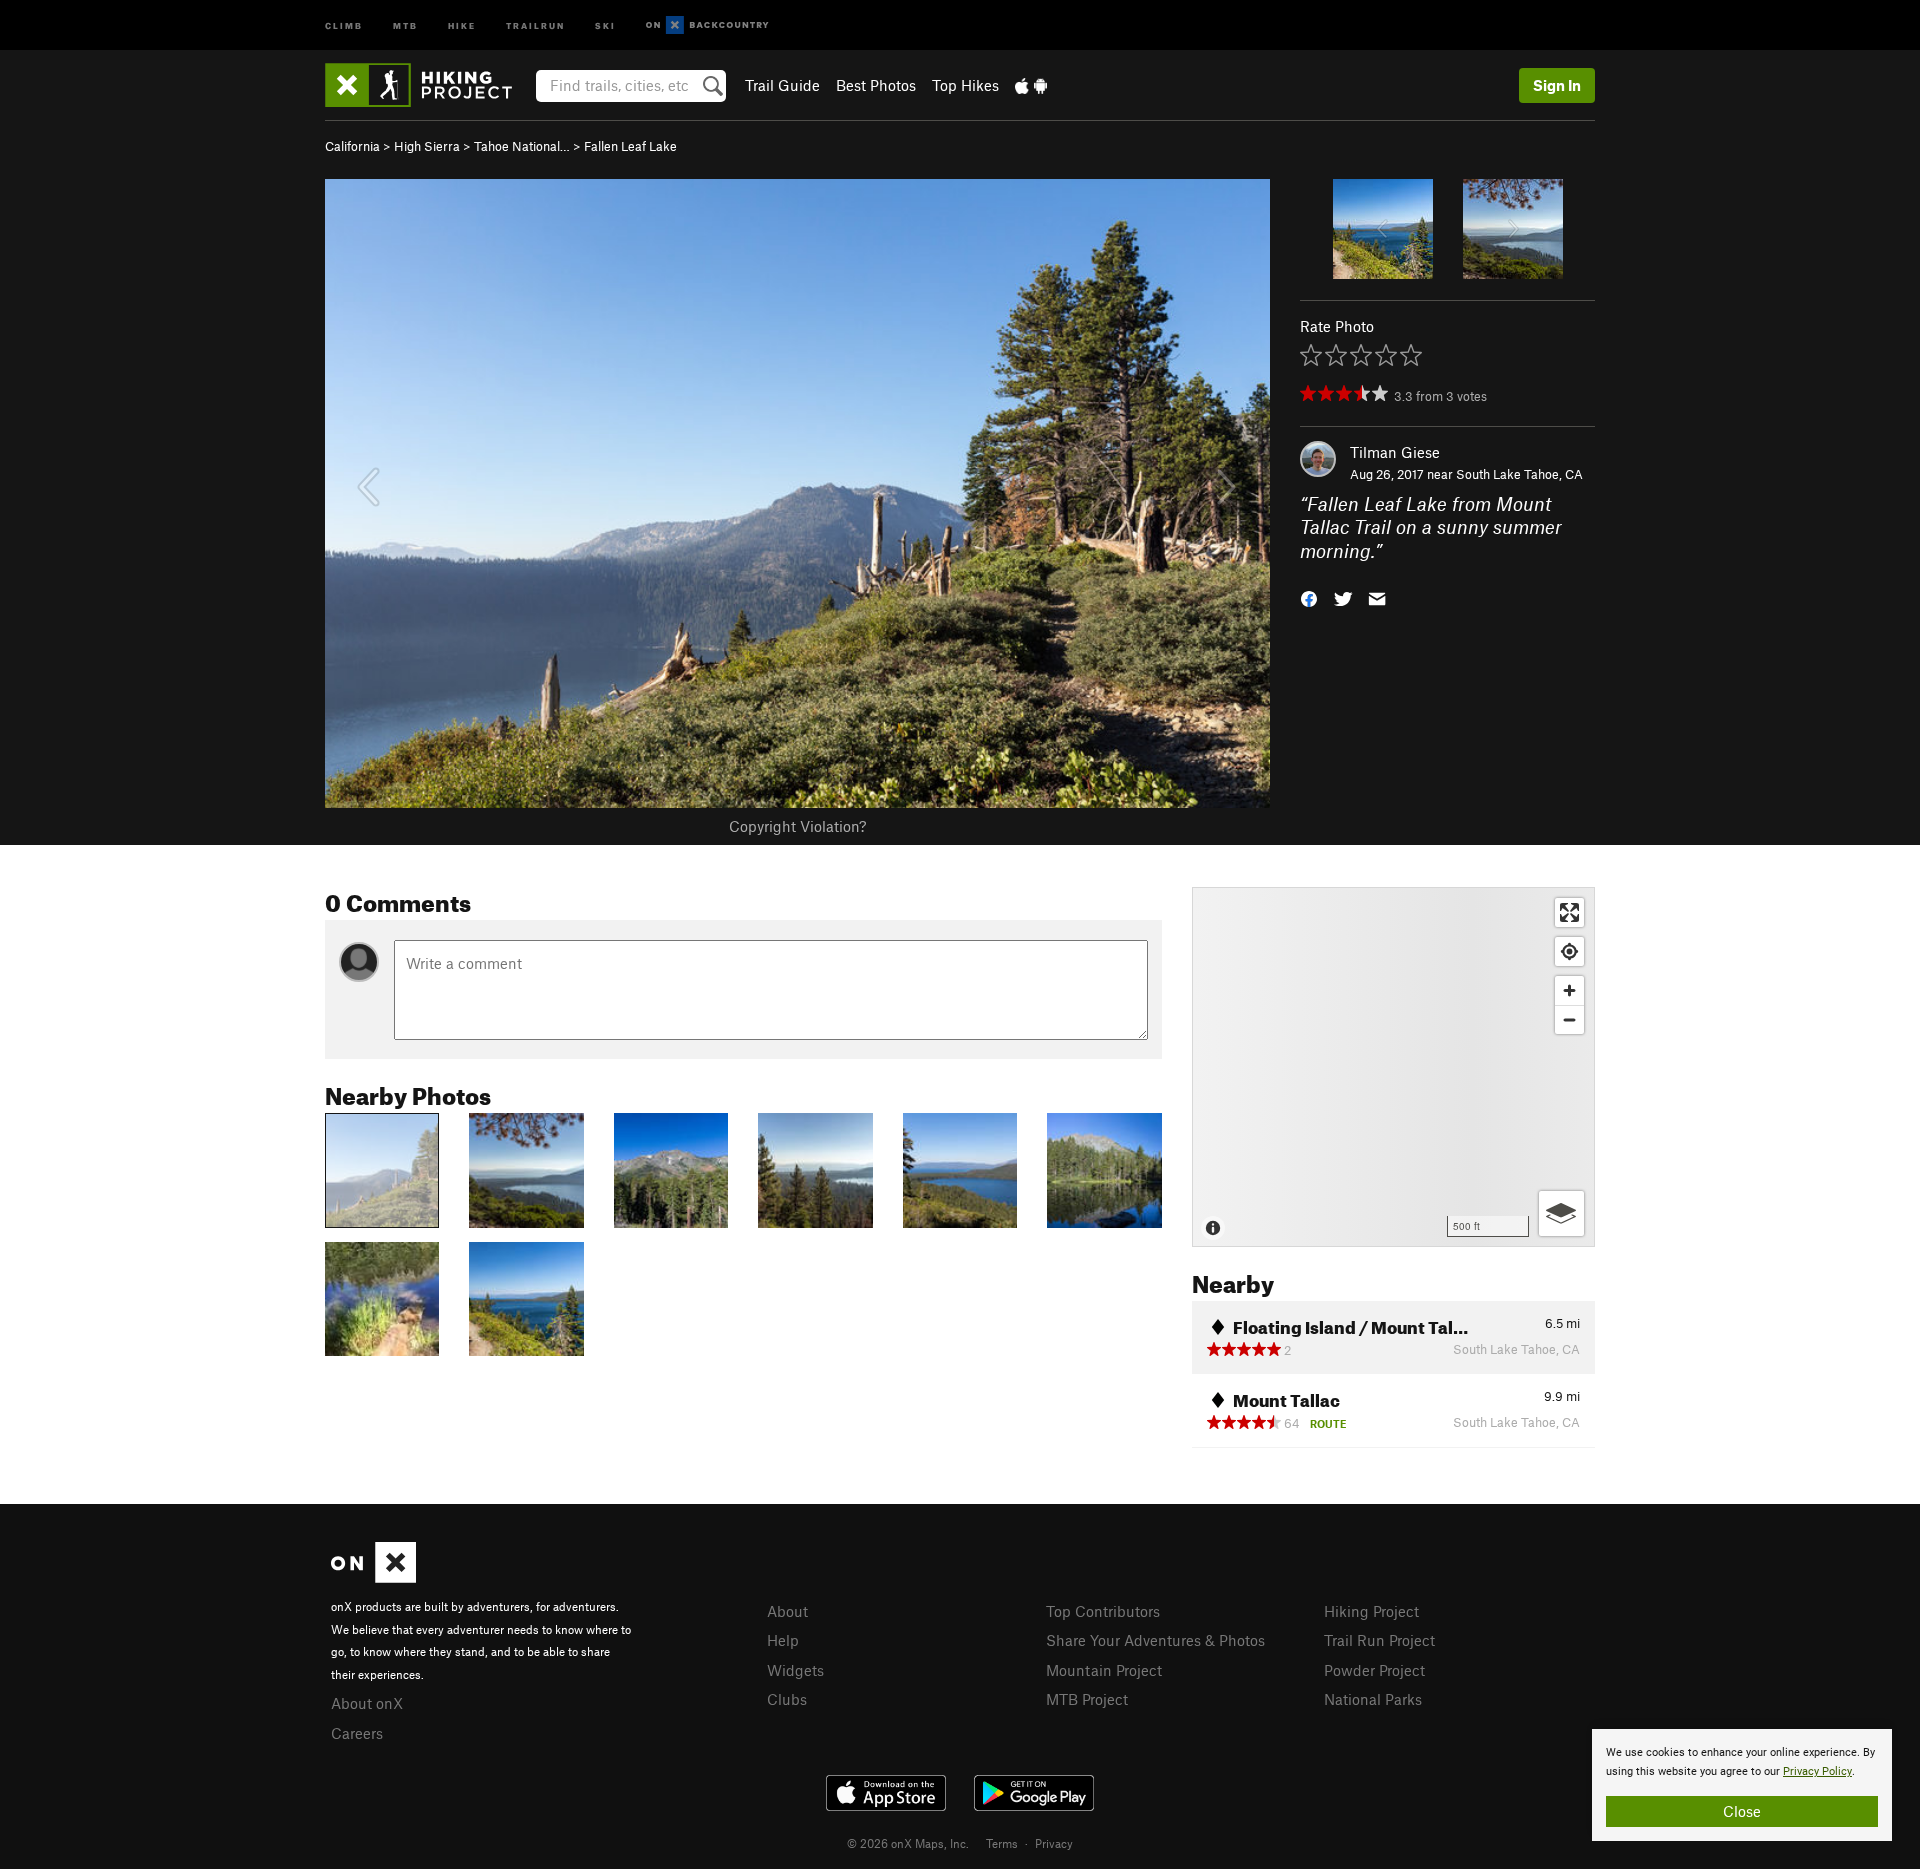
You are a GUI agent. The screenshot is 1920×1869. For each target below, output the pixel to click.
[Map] (1393, 1067)
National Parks (1373, 1699)
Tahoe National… (522, 146)
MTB (405, 24)
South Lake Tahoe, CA (1519, 474)
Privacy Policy (1817, 1771)
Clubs (787, 1699)
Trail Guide (782, 85)
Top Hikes (965, 85)
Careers (357, 1733)
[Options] (1561, 1213)
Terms (1002, 1843)
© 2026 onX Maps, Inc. (908, 1843)
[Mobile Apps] (1031, 85)
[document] (1742, 1785)
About (787, 1611)
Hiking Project (1371, 1611)
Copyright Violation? (797, 826)
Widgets (795, 1670)
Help (783, 1640)
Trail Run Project (1379, 1640)
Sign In (1557, 85)
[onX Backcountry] (707, 25)
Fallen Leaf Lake (630, 146)
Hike (462, 24)
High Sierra (427, 146)
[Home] (428, 85)
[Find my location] (1569, 951)
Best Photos (876, 85)
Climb (344, 24)
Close (1742, 1811)
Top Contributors (1103, 1611)
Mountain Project (1104, 1670)
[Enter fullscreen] (1569, 912)
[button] (1309, 597)
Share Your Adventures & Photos (1155, 1640)
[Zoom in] (1569, 990)
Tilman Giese (1395, 452)
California (352, 146)
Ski (605, 24)
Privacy (1054, 1843)
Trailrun (535, 24)
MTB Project (1087, 1699)
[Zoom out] (1569, 1019)
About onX (367, 1703)
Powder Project (1374, 1670)
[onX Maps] (373, 1577)
